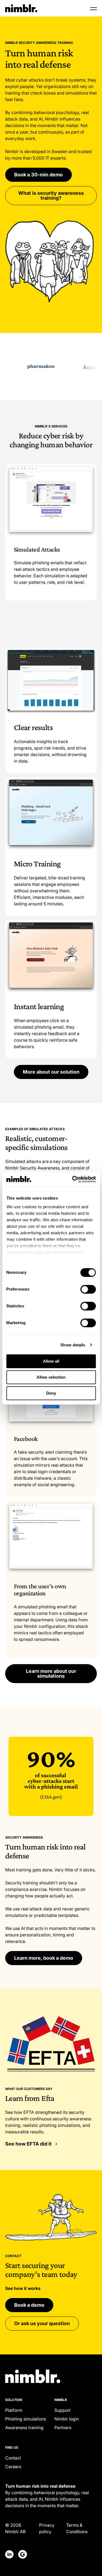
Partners (63, 2428)
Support (62, 2410)
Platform (14, 2410)
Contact (13, 2458)
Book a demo (29, 2305)
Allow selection (51, 1377)
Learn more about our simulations (51, 1673)
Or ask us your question (42, 2323)
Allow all (51, 1361)
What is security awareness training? (51, 195)
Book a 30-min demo (38, 175)
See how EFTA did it (28, 2144)
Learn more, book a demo (44, 1958)
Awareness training (24, 2428)
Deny (51, 1393)
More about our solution (51, 1072)
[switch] (88, 1289)
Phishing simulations (26, 2419)
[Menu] (94, 8)
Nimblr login (67, 2419)
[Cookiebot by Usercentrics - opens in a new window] (73, 1179)
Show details (73, 1345)
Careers (13, 2467)
